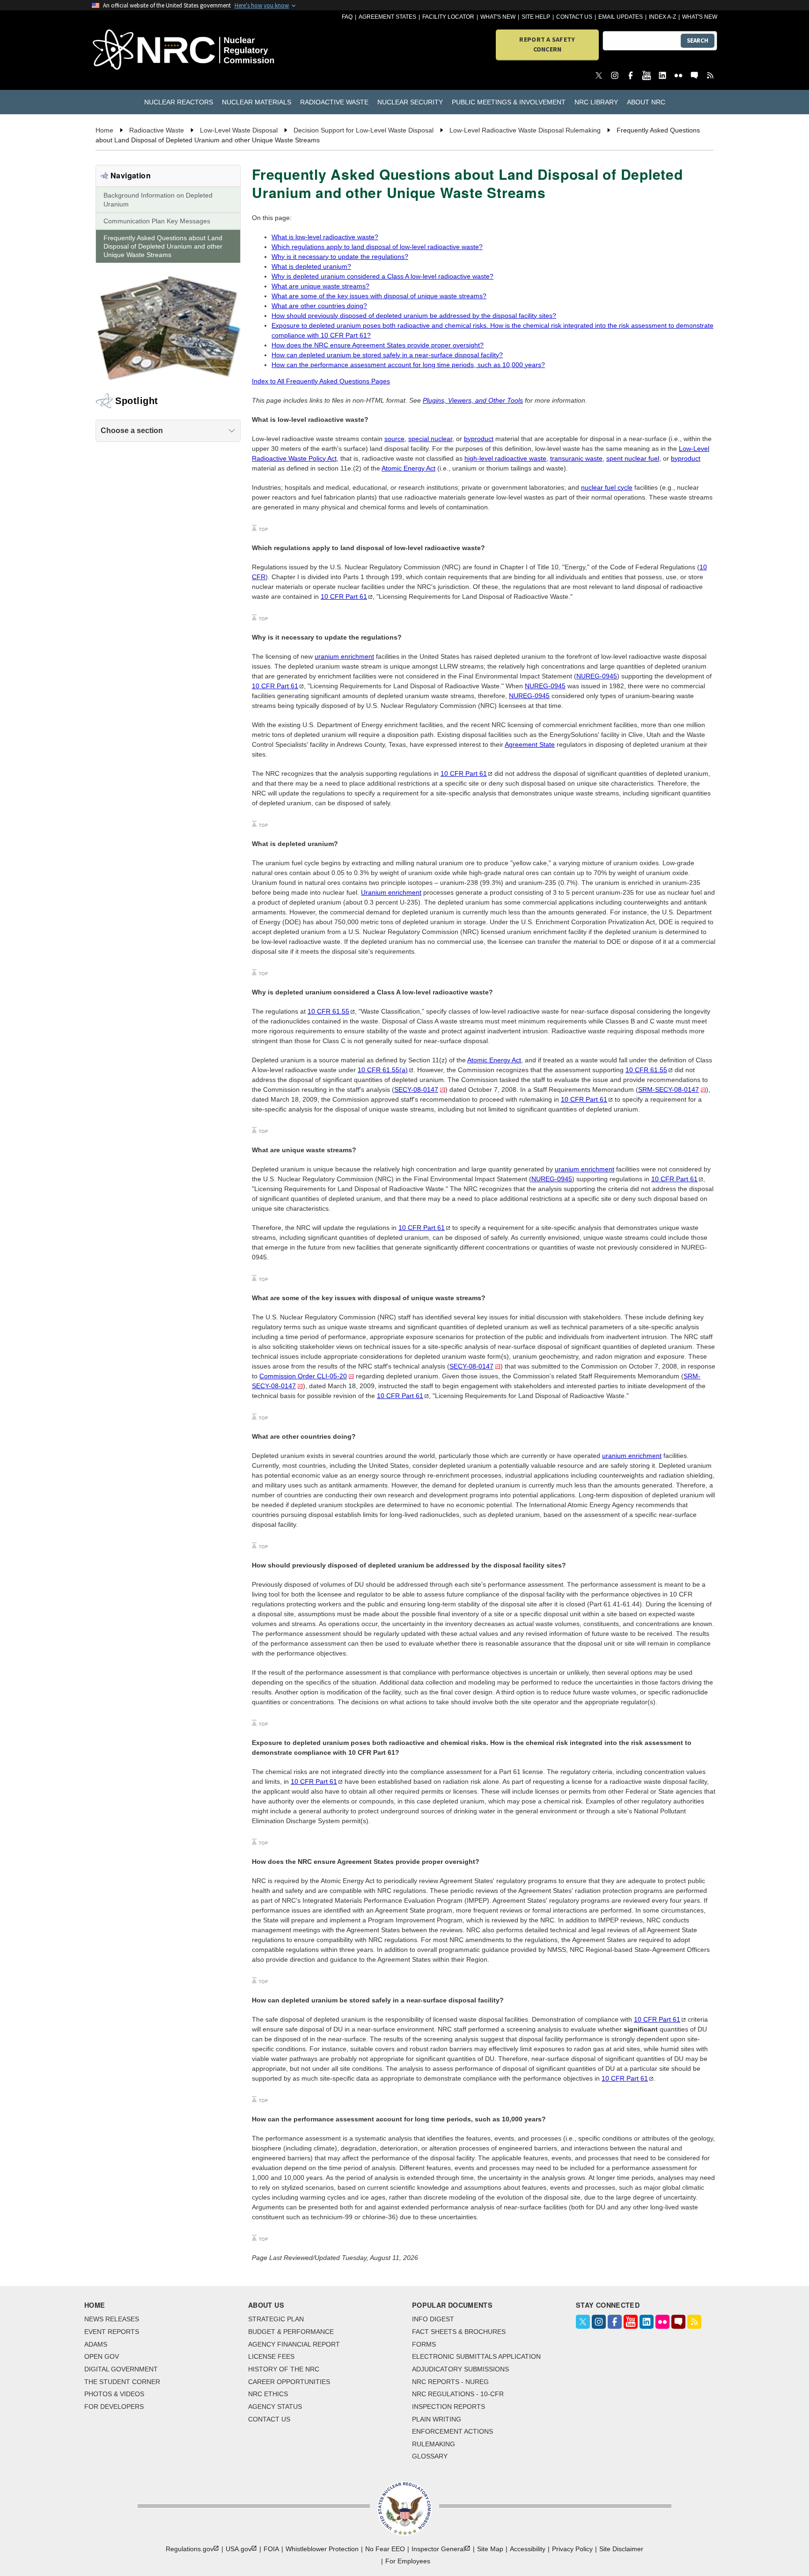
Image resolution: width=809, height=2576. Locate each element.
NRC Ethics (268, 2394)
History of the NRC (284, 2369)
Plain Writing (437, 2419)
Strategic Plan (276, 2319)
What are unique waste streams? (320, 286)
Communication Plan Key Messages (157, 221)
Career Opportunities (289, 2382)
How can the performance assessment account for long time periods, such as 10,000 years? (408, 365)
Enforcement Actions (452, 2431)
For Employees (408, 2561)
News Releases (112, 2319)
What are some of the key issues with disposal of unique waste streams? (379, 296)
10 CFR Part (344, 596)
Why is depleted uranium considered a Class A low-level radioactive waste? (382, 276)
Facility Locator (448, 17)
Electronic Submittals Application (476, 2356)
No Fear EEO (385, 2549)
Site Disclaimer (621, 2549)
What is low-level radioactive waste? (325, 237)
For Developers (114, 2407)
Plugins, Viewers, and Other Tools (473, 400)
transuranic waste (576, 458)
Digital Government (121, 2369)
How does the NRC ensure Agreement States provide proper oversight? (378, 345)
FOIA (271, 2549)
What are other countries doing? (319, 306)
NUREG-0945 (597, 676)
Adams (96, 2344)
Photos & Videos (114, 2394)
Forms (424, 2344)
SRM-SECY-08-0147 (669, 1089)
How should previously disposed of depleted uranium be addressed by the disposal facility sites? (414, 316)
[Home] (142, 50)
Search (698, 40)
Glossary (430, 2456)
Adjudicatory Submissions (460, 2369)
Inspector (438, 2549)
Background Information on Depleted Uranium (158, 199)
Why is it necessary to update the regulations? (340, 257)
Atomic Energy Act (408, 468)
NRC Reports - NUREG (450, 2382)
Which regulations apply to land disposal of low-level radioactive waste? (377, 247)
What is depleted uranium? (311, 266)
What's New (498, 17)
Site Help (536, 17)
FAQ (347, 17)
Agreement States (387, 17)
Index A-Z (662, 17)
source (394, 439)
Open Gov (102, 2356)
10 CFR (328, 1011)
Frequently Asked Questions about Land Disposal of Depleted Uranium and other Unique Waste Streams (163, 246)
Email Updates (621, 17)
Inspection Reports (449, 2407)
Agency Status (275, 2407)
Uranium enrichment (391, 892)
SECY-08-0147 (416, 1089)
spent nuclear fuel (633, 458)
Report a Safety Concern (547, 44)
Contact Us (574, 17)
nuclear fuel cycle (607, 487)
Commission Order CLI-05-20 (303, 1376)
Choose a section (132, 431)
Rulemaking (434, 2444)
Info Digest (433, 2319)
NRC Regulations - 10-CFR (458, 2394)
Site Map (490, 2549)
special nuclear (430, 439)
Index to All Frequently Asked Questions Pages (321, 381)
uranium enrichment (344, 656)
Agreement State (530, 744)
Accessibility (528, 2549)
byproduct (479, 439)
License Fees (271, 2356)
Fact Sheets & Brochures (459, 2332)
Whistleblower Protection (322, 2549)
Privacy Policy (572, 2549)
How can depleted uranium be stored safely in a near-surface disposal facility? (387, 355)
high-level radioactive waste (505, 458)
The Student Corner (122, 2382)
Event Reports (112, 2332)
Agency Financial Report (294, 2344)
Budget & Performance (291, 2332)
